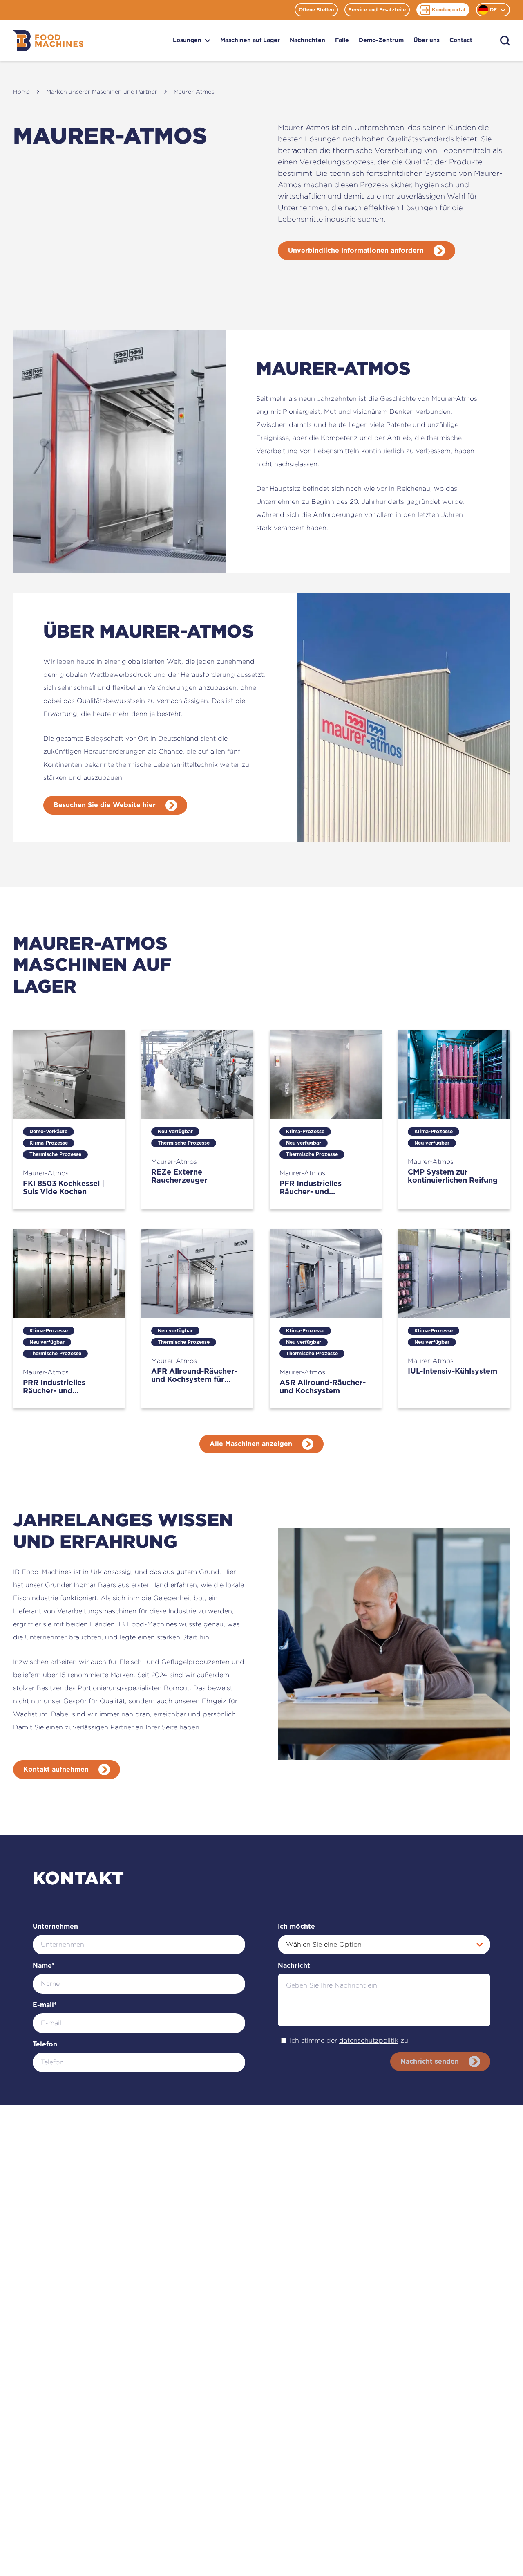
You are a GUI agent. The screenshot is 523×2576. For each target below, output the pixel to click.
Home (21, 91)
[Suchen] (505, 41)
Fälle (342, 40)
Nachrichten (307, 40)
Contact (461, 40)
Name (44, 1966)
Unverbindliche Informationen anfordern (356, 251)
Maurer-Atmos (194, 91)
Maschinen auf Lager (250, 40)
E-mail (45, 2005)
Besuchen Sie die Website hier (105, 805)
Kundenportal (449, 10)
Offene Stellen (316, 10)
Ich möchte (296, 1927)
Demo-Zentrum (381, 40)
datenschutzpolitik (369, 2040)
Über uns (427, 40)
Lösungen (187, 40)
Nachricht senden (430, 2062)
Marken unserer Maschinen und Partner (102, 91)
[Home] (48, 41)
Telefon (45, 2044)
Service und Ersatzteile (377, 10)
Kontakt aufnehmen (56, 1770)
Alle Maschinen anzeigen (251, 1444)
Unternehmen (55, 1927)
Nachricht (294, 1966)
